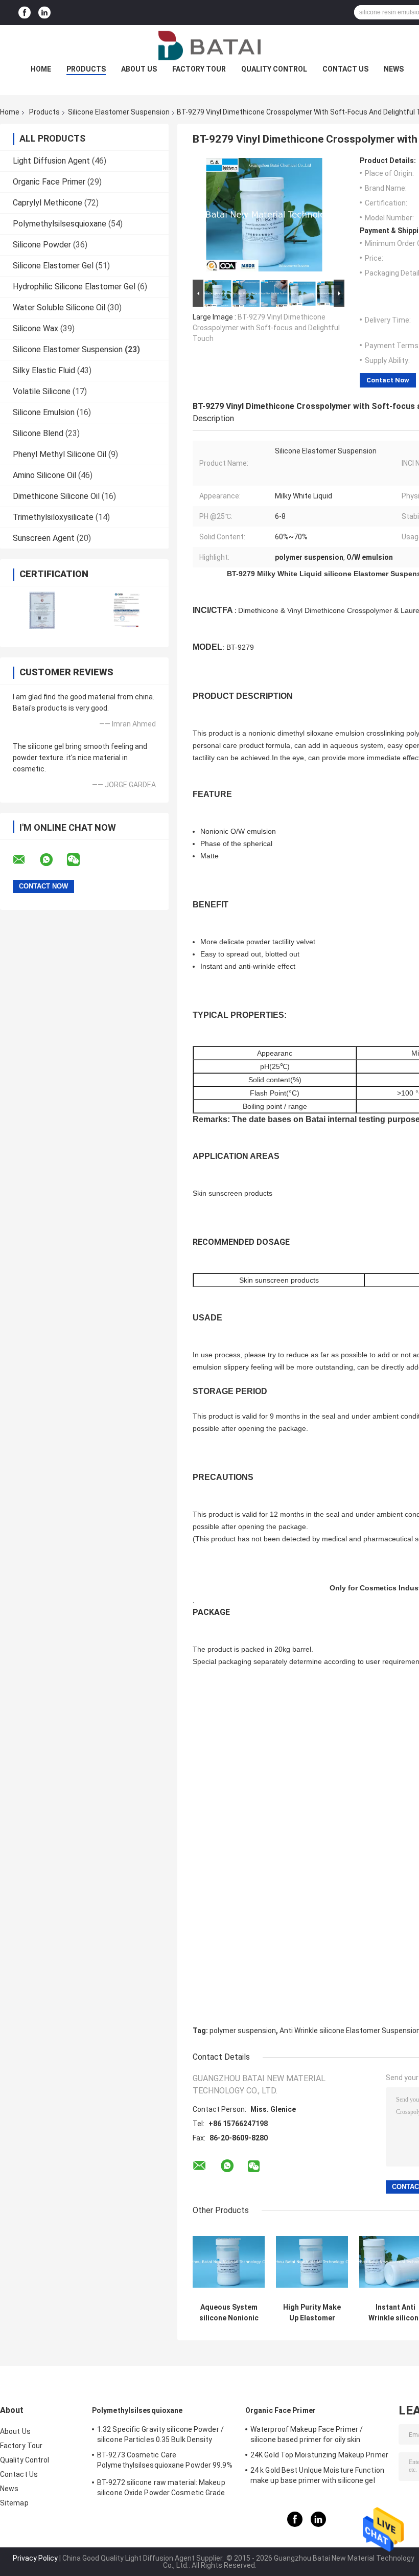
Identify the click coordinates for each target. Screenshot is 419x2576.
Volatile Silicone (42, 391)
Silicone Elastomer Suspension (119, 112)
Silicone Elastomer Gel (53, 266)
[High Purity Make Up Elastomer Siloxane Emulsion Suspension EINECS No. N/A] (312, 2262)
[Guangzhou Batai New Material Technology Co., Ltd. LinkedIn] (44, 13)
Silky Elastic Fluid (44, 370)
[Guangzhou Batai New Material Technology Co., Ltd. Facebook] (25, 13)
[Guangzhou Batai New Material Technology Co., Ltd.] (209, 45)
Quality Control (274, 69)
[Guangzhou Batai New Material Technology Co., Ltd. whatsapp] (53, 860)
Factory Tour (199, 69)
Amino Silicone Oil (44, 475)
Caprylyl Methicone (48, 203)
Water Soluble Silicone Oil (59, 307)
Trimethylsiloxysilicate (53, 517)
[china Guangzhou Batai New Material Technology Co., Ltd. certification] (42, 610)
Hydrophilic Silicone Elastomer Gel (74, 287)
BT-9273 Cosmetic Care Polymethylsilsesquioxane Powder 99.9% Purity (165, 2461)
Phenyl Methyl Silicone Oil (60, 454)
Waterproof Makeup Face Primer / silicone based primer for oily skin (307, 2434)
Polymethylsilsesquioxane (60, 224)
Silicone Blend (38, 433)
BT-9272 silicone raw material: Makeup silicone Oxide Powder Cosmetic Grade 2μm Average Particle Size (161, 2489)
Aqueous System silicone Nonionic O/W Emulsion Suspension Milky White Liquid (229, 2313)
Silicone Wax (36, 328)
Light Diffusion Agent (51, 161)
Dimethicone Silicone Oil (56, 496)
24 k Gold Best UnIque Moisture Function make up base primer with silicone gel (317, 2475)
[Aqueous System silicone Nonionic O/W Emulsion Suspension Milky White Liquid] (229, 2262)
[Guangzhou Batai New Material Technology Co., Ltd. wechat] (80, 860)
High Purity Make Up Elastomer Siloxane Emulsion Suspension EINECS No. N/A (312, 2313)
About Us (139, 69)
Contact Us (345, 69)
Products (86, 69)
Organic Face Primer (49, 182)
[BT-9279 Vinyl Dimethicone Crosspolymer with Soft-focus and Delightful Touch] (264, 217)
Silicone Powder (42, 245)
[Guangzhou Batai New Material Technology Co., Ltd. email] (26, 860)
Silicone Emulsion (44, 412)
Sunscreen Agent (44, 538)
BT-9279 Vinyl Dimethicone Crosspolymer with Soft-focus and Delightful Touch (266, 328)
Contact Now (388, 380)
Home (41, 69)
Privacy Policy (35, 2558)
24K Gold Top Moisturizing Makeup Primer (319, 2455)
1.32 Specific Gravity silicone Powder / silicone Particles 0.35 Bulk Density (160, 2434)
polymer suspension (243, 2031)
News (394, 69)
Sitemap (14, 2503)
